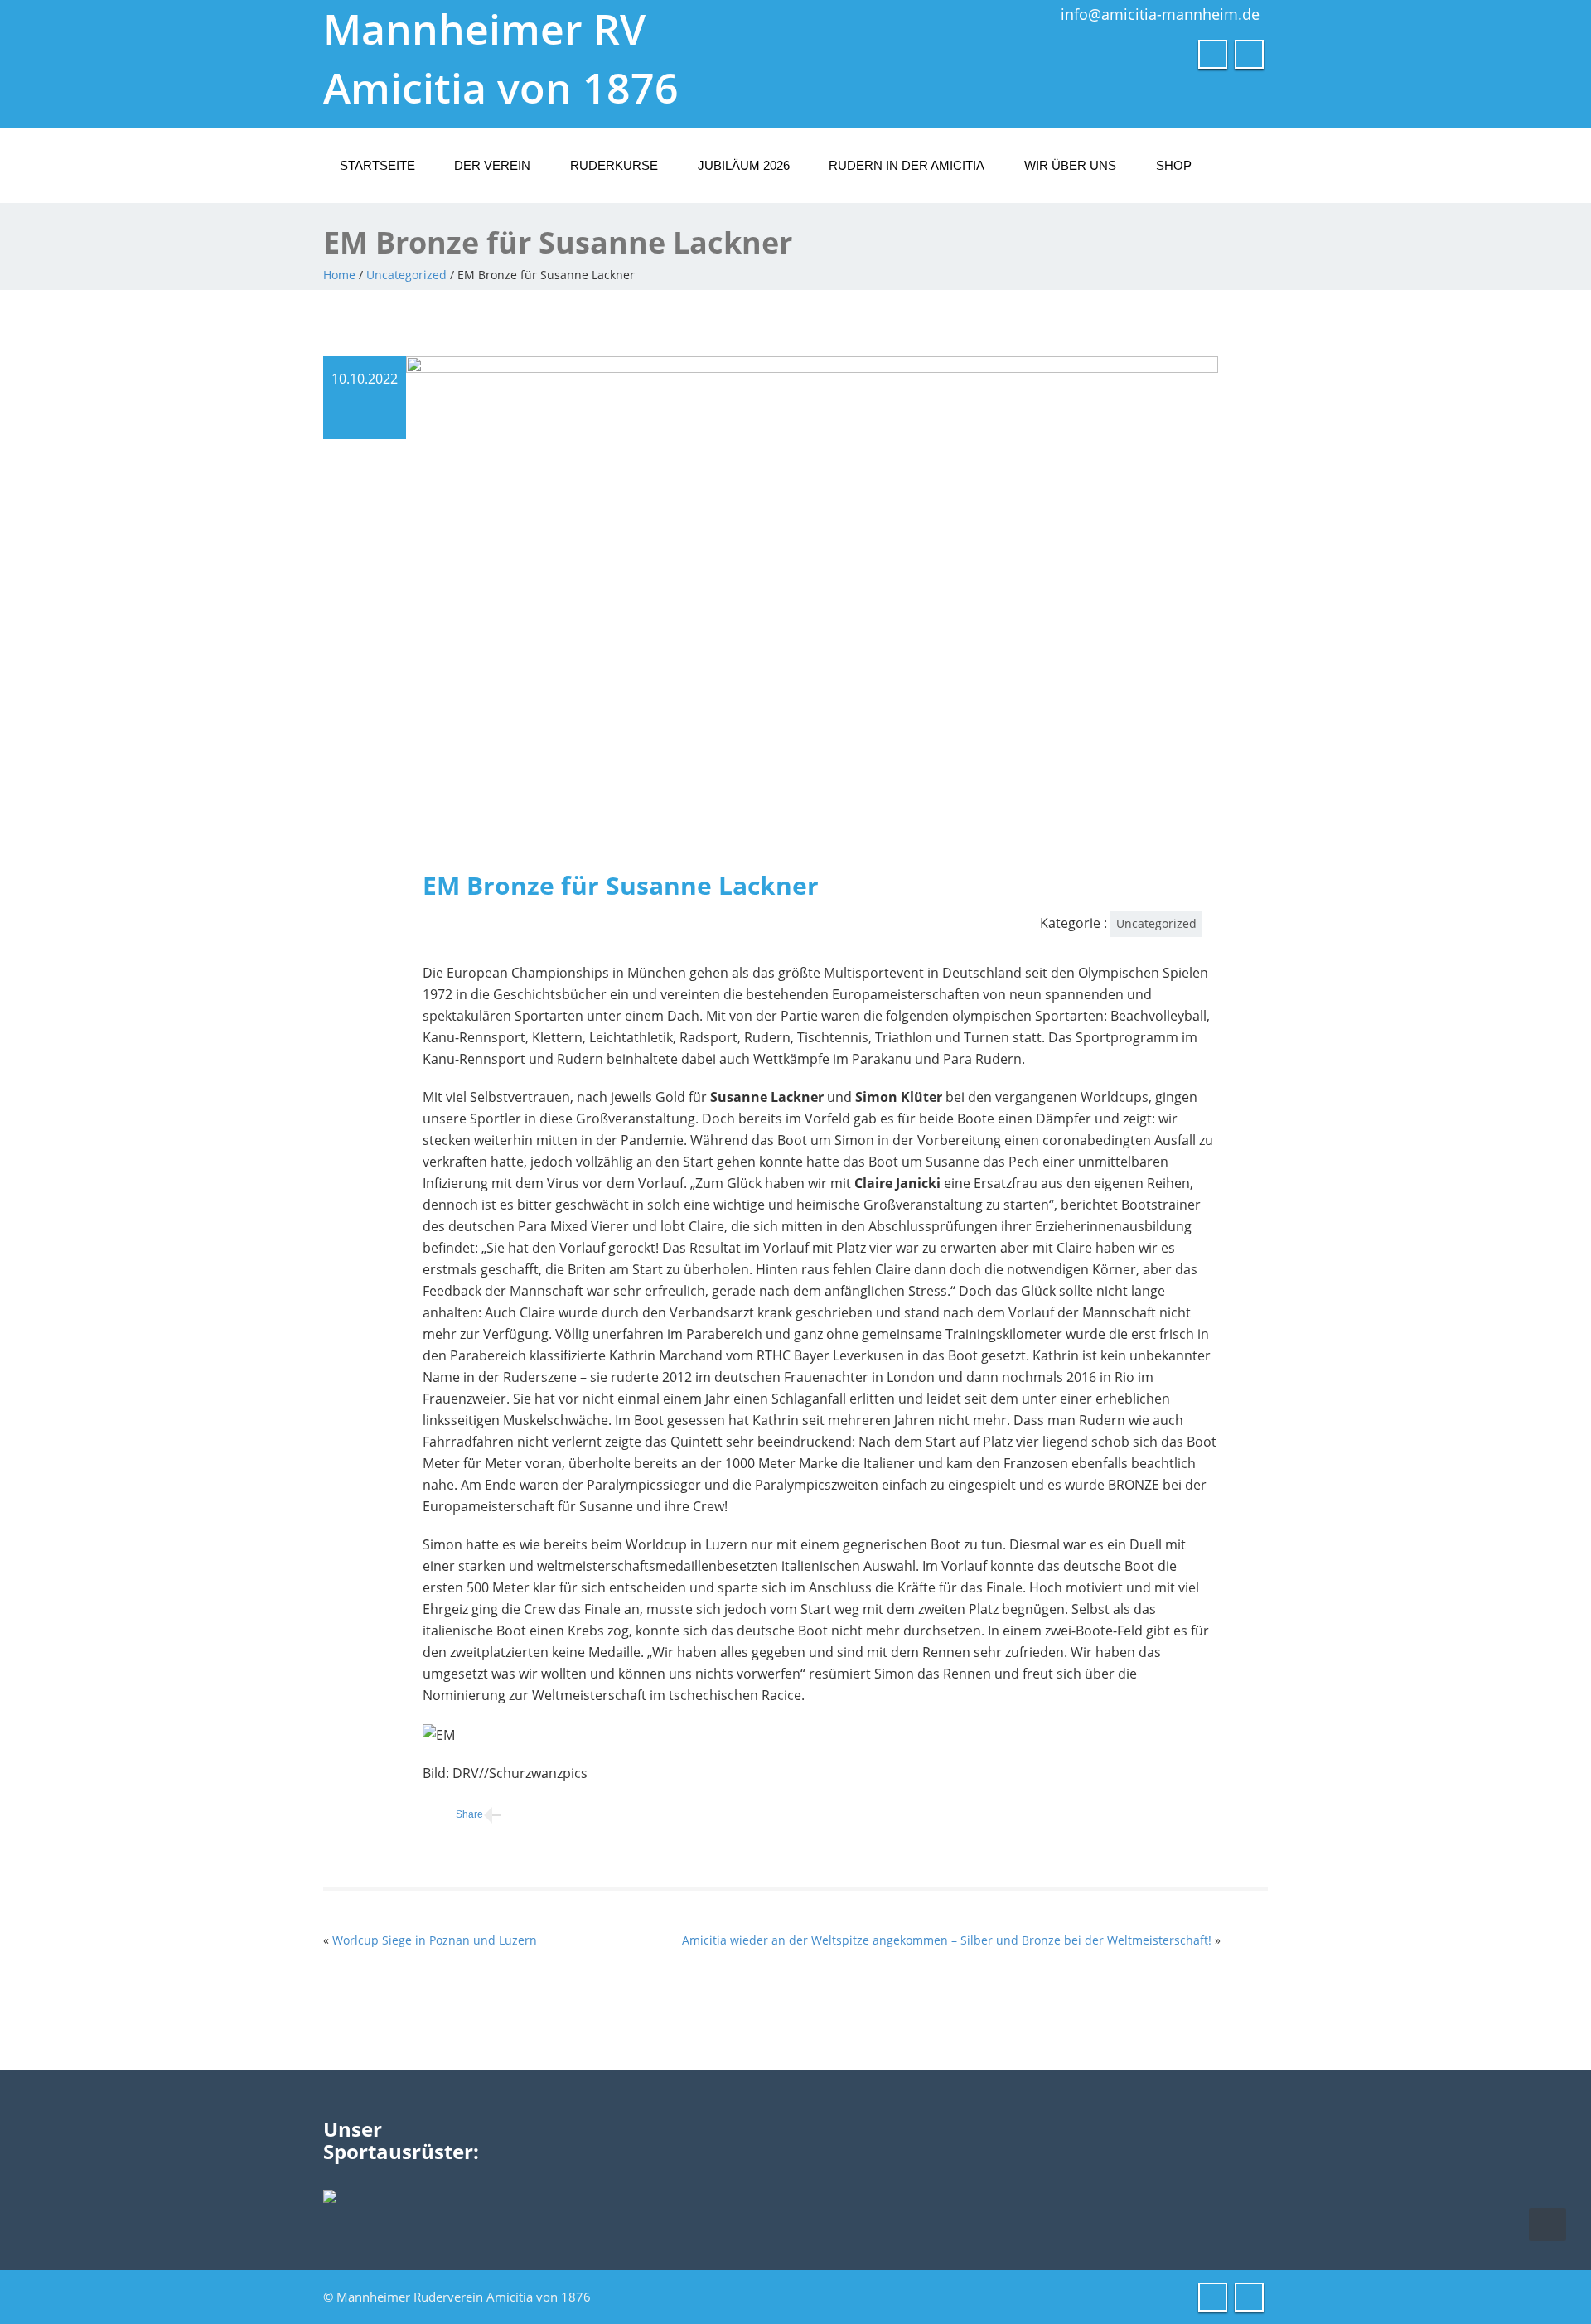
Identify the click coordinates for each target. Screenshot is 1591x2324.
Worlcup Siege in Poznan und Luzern (435, 1940)
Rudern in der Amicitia (907, 165)
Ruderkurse (614, 165)
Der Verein (492, 165)
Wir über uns (1070, 165)
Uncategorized (406, 275)
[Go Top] (1547, 2225)
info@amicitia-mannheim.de (1160, 14)
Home (339, 275)
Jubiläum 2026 (744, 165)
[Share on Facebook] (453, 1815)
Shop (1174, 165)
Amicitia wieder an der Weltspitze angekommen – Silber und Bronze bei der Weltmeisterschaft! (947, 1940)
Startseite (377, 165)
